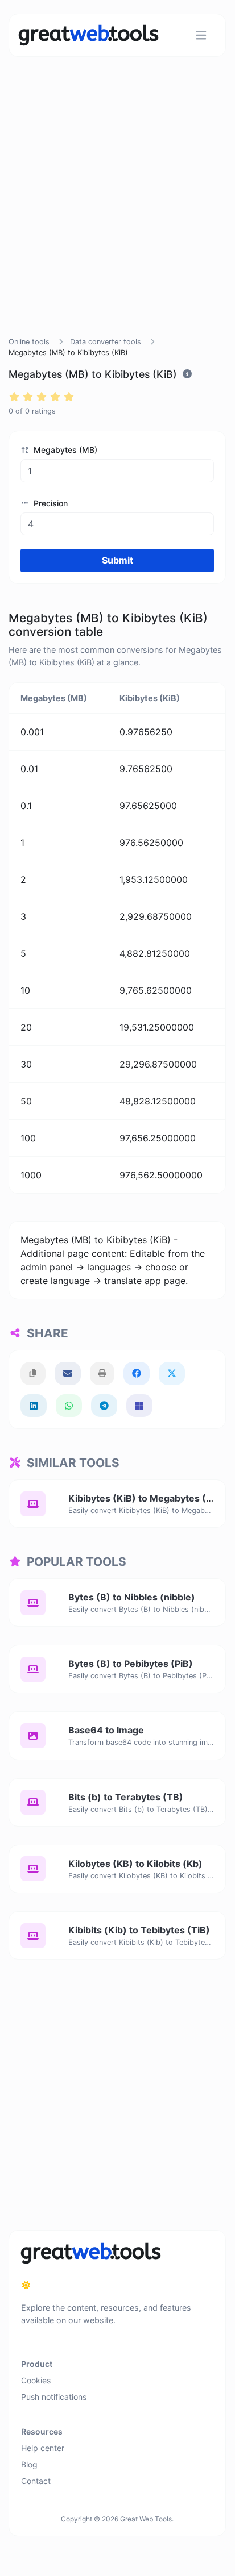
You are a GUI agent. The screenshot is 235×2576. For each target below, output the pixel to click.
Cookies (36, 2380)
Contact (36, 2481)
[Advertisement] (117, 210)
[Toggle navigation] (201, 36)
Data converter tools (106, 342)
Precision (50, 503)
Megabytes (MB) (64, 450)
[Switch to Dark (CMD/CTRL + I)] (26, 2285)
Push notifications (54, 2397)
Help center (43, 2448)
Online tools (29, 342)
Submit (118, 560)
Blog (29, 2464)
